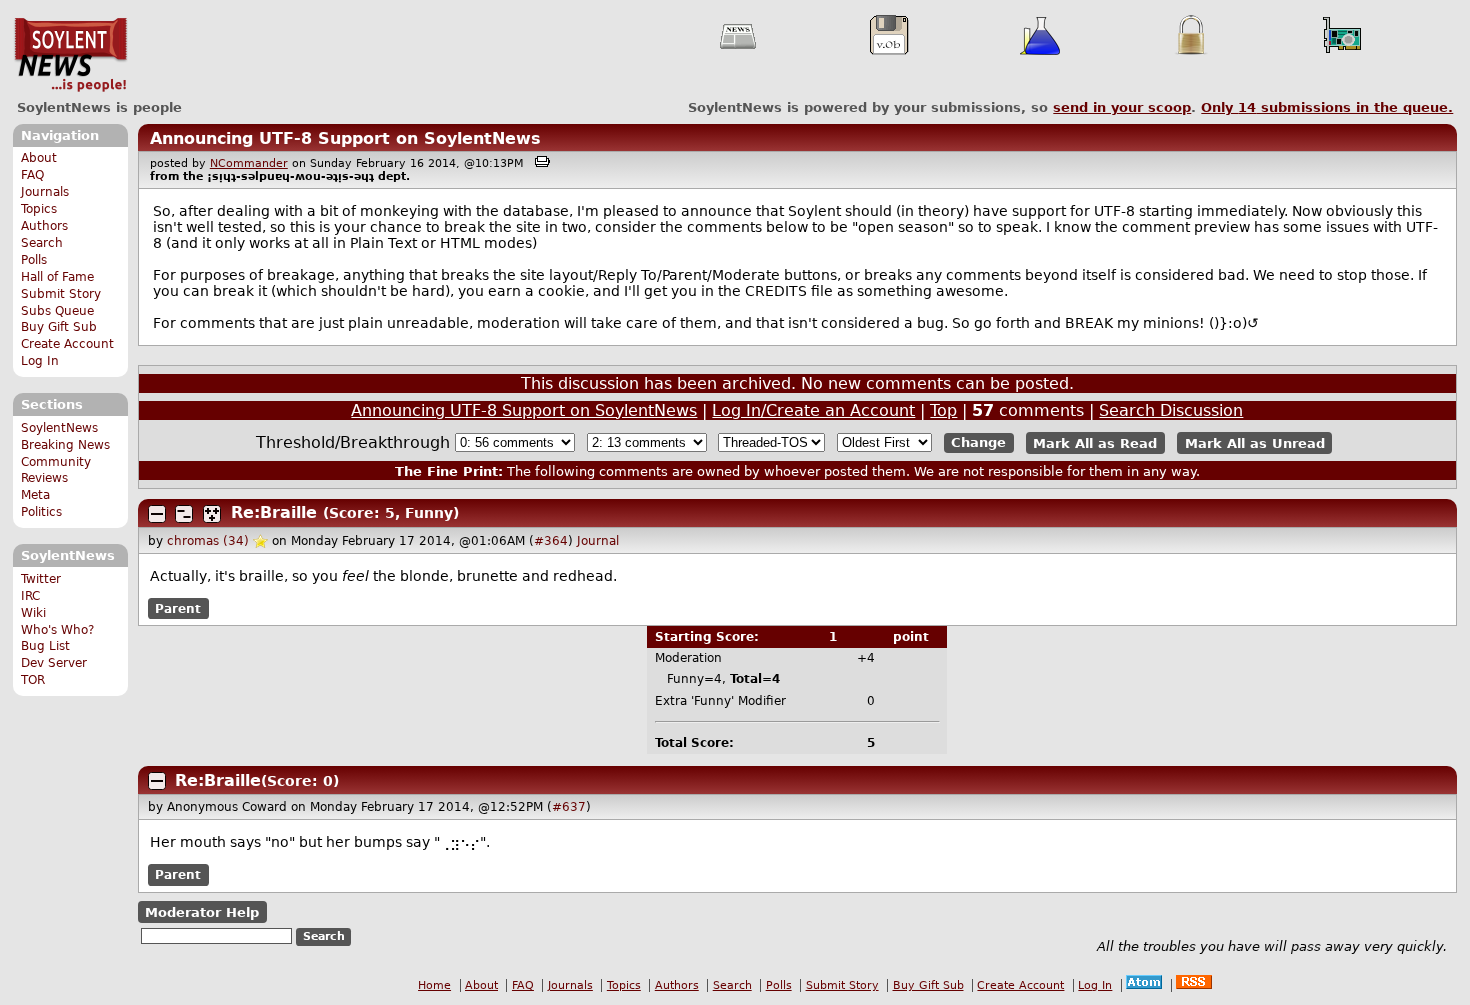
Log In (40, 361)
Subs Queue (57, 311)
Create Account (67, 344)
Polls (34, 260)
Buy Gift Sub (59, 327)
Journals (45, 192)
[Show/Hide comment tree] (184, 514)
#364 (551, 541)
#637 (569, 807)
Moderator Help (202, 912)
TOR (33, 680)
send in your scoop (1122, 107)
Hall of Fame (57, 277)
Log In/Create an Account (813, 410)
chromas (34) (208, 541)
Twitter (41, 579)
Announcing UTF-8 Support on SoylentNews (345, 138)
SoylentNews (70, 55)
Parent (178, 609)
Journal (598, 541)
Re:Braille (274, 512)
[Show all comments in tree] (212, 514)
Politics (41, 512)
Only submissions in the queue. (1327, 107)
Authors (44, 226)
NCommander (249, 163)
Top (943, 410)
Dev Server (54, 663)
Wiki (33, 613)
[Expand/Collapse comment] (157, 514)
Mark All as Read (1095, 442)
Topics (39, 209)
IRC (30, 596)
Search (42, 243)
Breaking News (65, 445)
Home (434, 985)
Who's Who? (57, 630)
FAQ (32, 175)
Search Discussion (1171, 410)
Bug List (45, 646)
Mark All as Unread (1255, 442)
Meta (35, 495)
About (39, 158)
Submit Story (61, 294)
